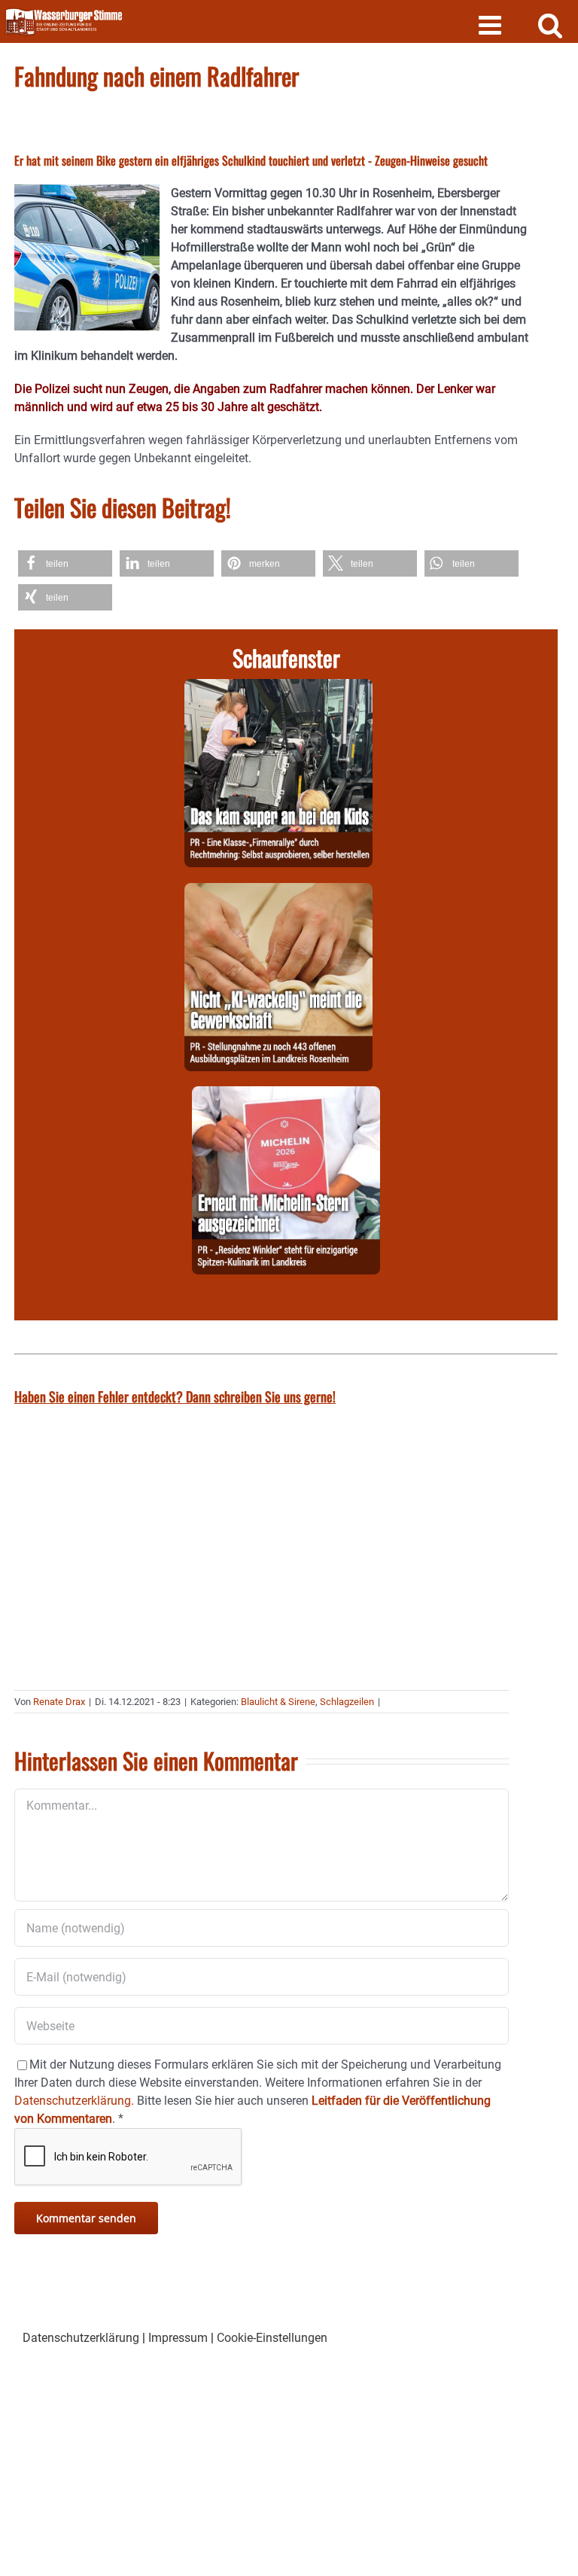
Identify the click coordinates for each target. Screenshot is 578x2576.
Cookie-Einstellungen (272, 2338)
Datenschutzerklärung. (74, 2101)
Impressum (178, 2338)
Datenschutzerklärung (81, 2338)
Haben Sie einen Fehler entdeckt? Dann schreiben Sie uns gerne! (175, 1396)
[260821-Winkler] (286, 1095)
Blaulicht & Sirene (278, 1702)
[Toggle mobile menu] (492, 24)
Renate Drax (59, 1702)
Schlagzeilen (347, 1702)
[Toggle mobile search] (551, 24)
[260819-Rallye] (278, 688)
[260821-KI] (278, 892)
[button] (65, 563)
